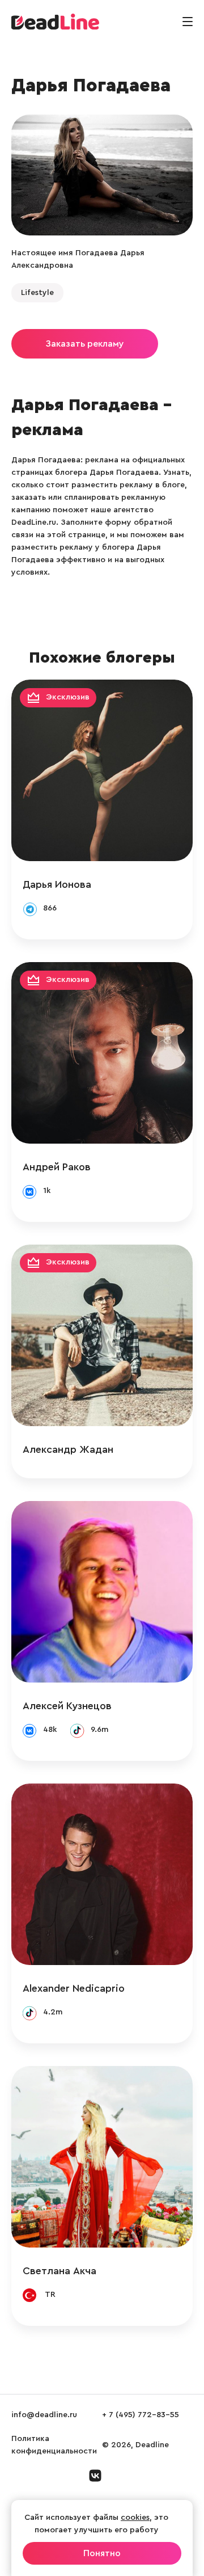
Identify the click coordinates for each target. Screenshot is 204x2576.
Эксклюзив (68, 697)
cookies (135, 2518)
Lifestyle (37, 293)
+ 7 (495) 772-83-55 (141, 2415)
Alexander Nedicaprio (74, 1988)
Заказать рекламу (85, 344)
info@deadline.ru (44, 2415)
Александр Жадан (68, 1449)
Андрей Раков (57, 1167)
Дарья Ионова (57, 884)
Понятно (102, 2553)
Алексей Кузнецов (67, 1706)
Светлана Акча (59, 2271)
